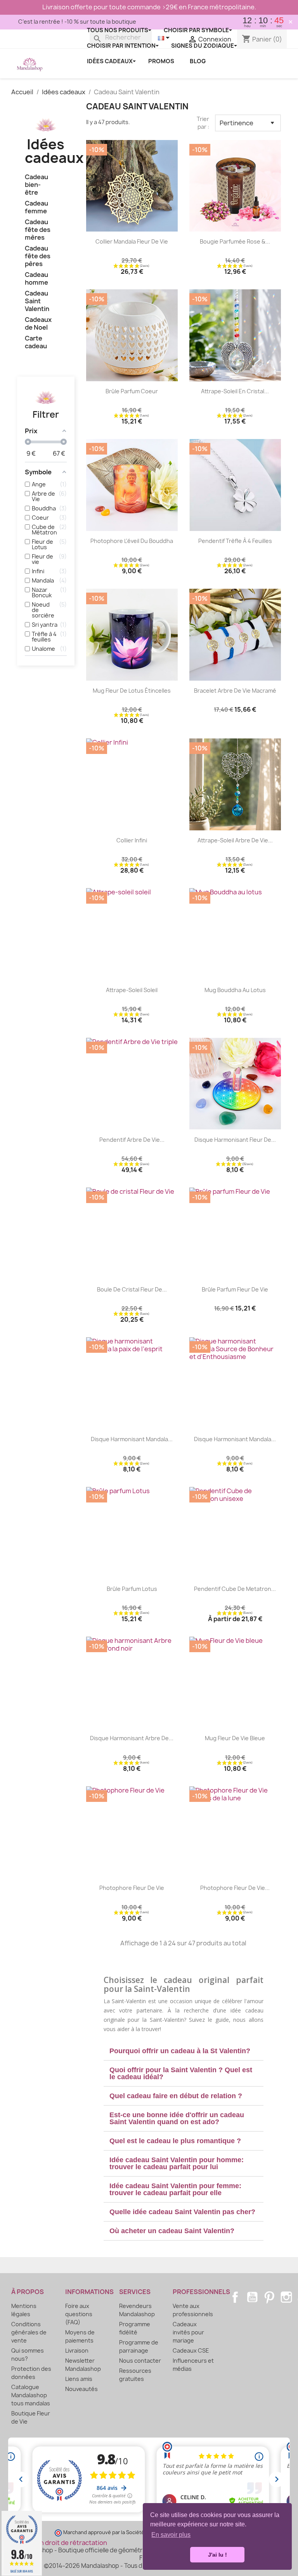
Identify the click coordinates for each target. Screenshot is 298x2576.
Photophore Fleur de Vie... (235, 1888)
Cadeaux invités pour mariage (188, 2332)
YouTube (252, 2297)
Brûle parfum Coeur (132, 391)
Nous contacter (140, 2361)
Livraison (77, 2350)
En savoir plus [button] (171, 2535)
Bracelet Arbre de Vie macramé (235, 691)
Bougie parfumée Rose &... (235, 241)
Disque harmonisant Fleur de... (235, 1140)
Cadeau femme (36, 207)
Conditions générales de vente (29, 2332)
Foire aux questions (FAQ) (79, 2314)
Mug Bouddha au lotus (235, 990)
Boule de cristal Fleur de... (132, 1289)
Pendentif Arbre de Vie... (132, 1140)
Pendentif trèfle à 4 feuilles (235, 541)
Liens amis (79, 2379)
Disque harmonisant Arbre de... (132, 1738)
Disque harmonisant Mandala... (132, 1439)
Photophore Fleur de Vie (132, 1888)
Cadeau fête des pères (38, 256)
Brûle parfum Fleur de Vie (235, 1289)
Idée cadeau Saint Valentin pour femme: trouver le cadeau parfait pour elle (175, 2189)
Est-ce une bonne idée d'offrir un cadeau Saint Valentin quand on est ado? (177, 2118)
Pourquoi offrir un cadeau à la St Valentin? (180, 2051)
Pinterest (269, 2297)
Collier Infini (132, 840)
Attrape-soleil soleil (132, 990)
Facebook (235, 2297)
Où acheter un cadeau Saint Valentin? (172, 2231)
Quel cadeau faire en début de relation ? (176, 2096)
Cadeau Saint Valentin (37, 301)
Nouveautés (81, 2389)
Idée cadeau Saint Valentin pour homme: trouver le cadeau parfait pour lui (177, 2163)
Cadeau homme (36, 279)
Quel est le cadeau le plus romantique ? (175, 2141)
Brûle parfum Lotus (132, 1589)
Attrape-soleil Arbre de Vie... (235, 840)
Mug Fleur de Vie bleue (235, 1738)
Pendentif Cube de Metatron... (235, 1589)
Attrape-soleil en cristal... (235, 391)
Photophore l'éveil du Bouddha (132, 541)
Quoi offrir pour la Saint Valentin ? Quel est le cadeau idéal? (181, 2073)
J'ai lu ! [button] (217, 2555)
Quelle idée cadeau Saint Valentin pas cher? (182, 2212)
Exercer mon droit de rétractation (56, 2543)
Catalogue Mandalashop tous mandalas (31, 2395)
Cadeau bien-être (36, 185)
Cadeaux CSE (191, 2350)
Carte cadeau (36, 342)
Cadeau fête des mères (38, 230)
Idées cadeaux (54, 151)
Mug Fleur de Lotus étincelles (132, 691)
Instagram (286, 2297)
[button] (184, 2051)
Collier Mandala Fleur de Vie (132, 241)
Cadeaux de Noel (38, 324)
